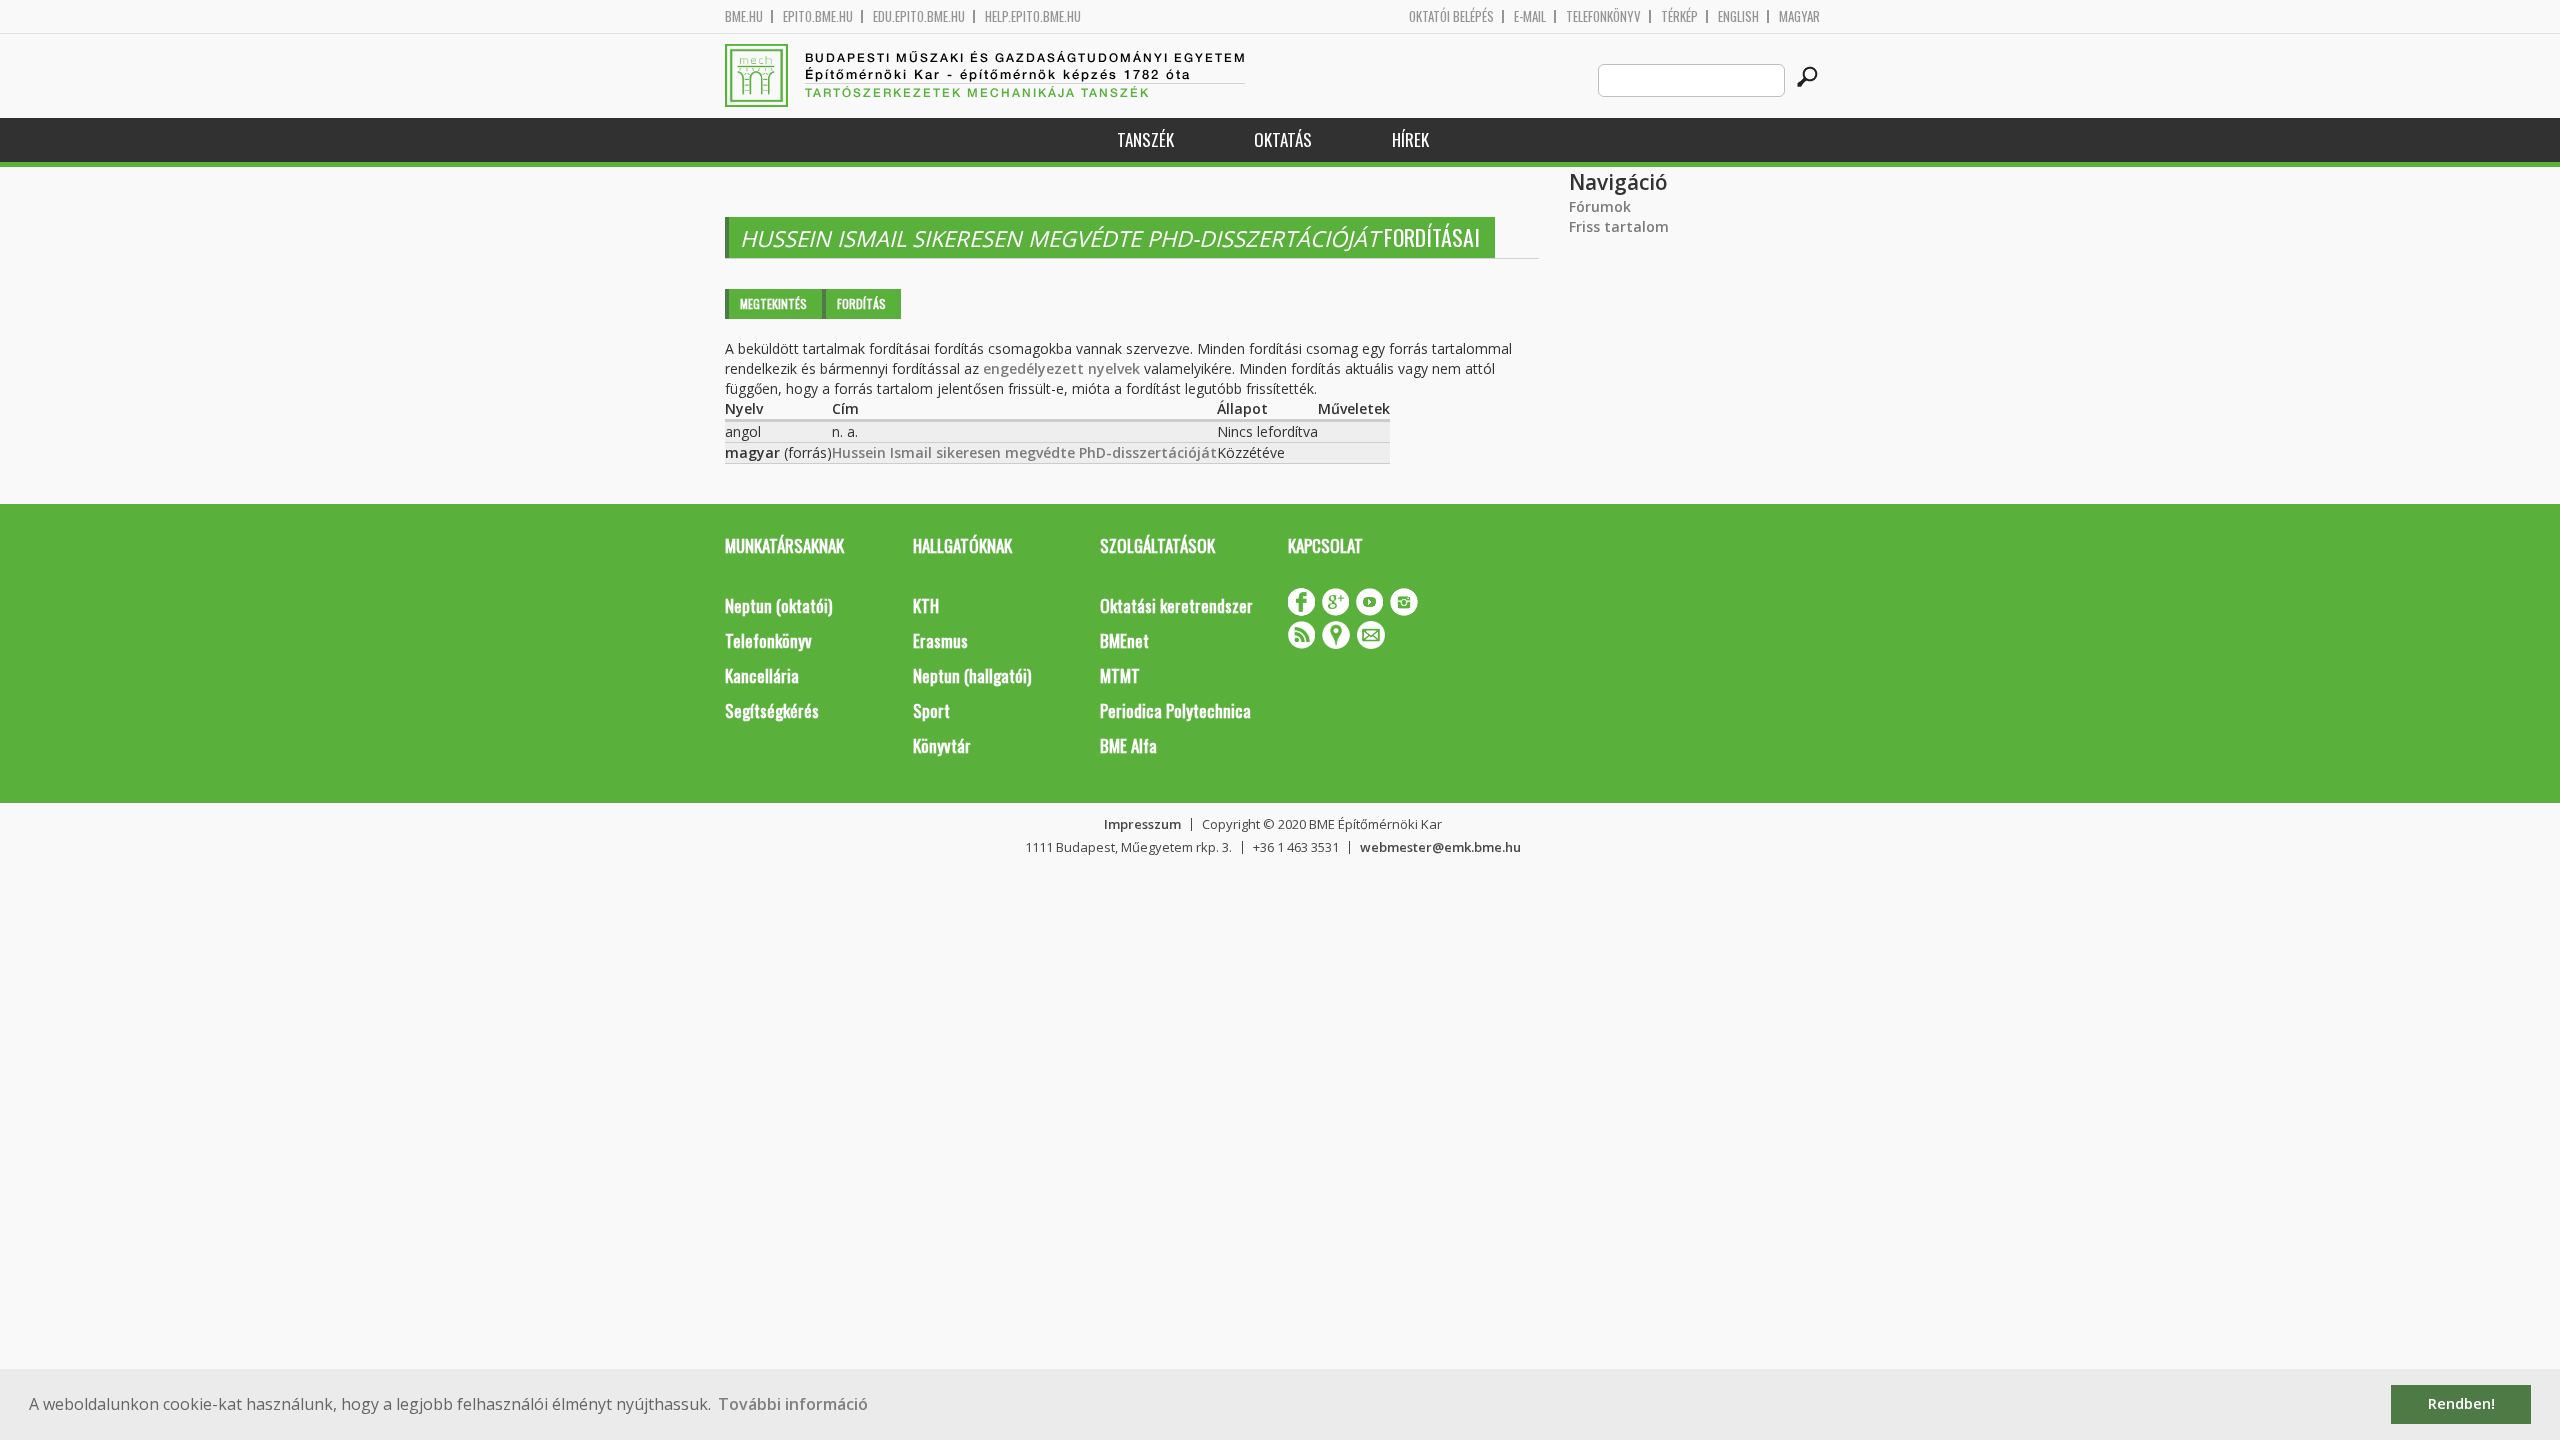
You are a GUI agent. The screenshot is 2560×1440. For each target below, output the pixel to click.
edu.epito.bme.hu (919, 16)
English (1738, 16)
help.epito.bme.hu (1033, 16)
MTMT (1120, 675)
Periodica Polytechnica (1175, 710)
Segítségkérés (772, 710)
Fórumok (1600, 206)
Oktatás (1283, 139)
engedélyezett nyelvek (1061, 368)
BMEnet (1124, 640)
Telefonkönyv (1603, 16)
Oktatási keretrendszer (1176, 605)
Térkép (1679, 16)
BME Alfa (1128, 745)
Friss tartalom (1619, 226)
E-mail (1530, 16)
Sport (931, 710)
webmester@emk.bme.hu (1440, 847)
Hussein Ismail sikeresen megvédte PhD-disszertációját (1024, 452)
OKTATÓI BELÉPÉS (1451, 16)
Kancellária (762, 675)
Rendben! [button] (2461, 1403)
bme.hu (744, 16)
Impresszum (1142, 824)
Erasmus (940, 640)
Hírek (1410, 139)
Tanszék (1145, 139)
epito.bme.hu (818, 16)
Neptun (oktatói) (778, 605)
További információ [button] (793, 1404)
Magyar (1799, 16)
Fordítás (861, 303)
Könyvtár (942, 745)
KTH (926, 605)
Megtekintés (773, 303)
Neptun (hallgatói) (972, 675)
